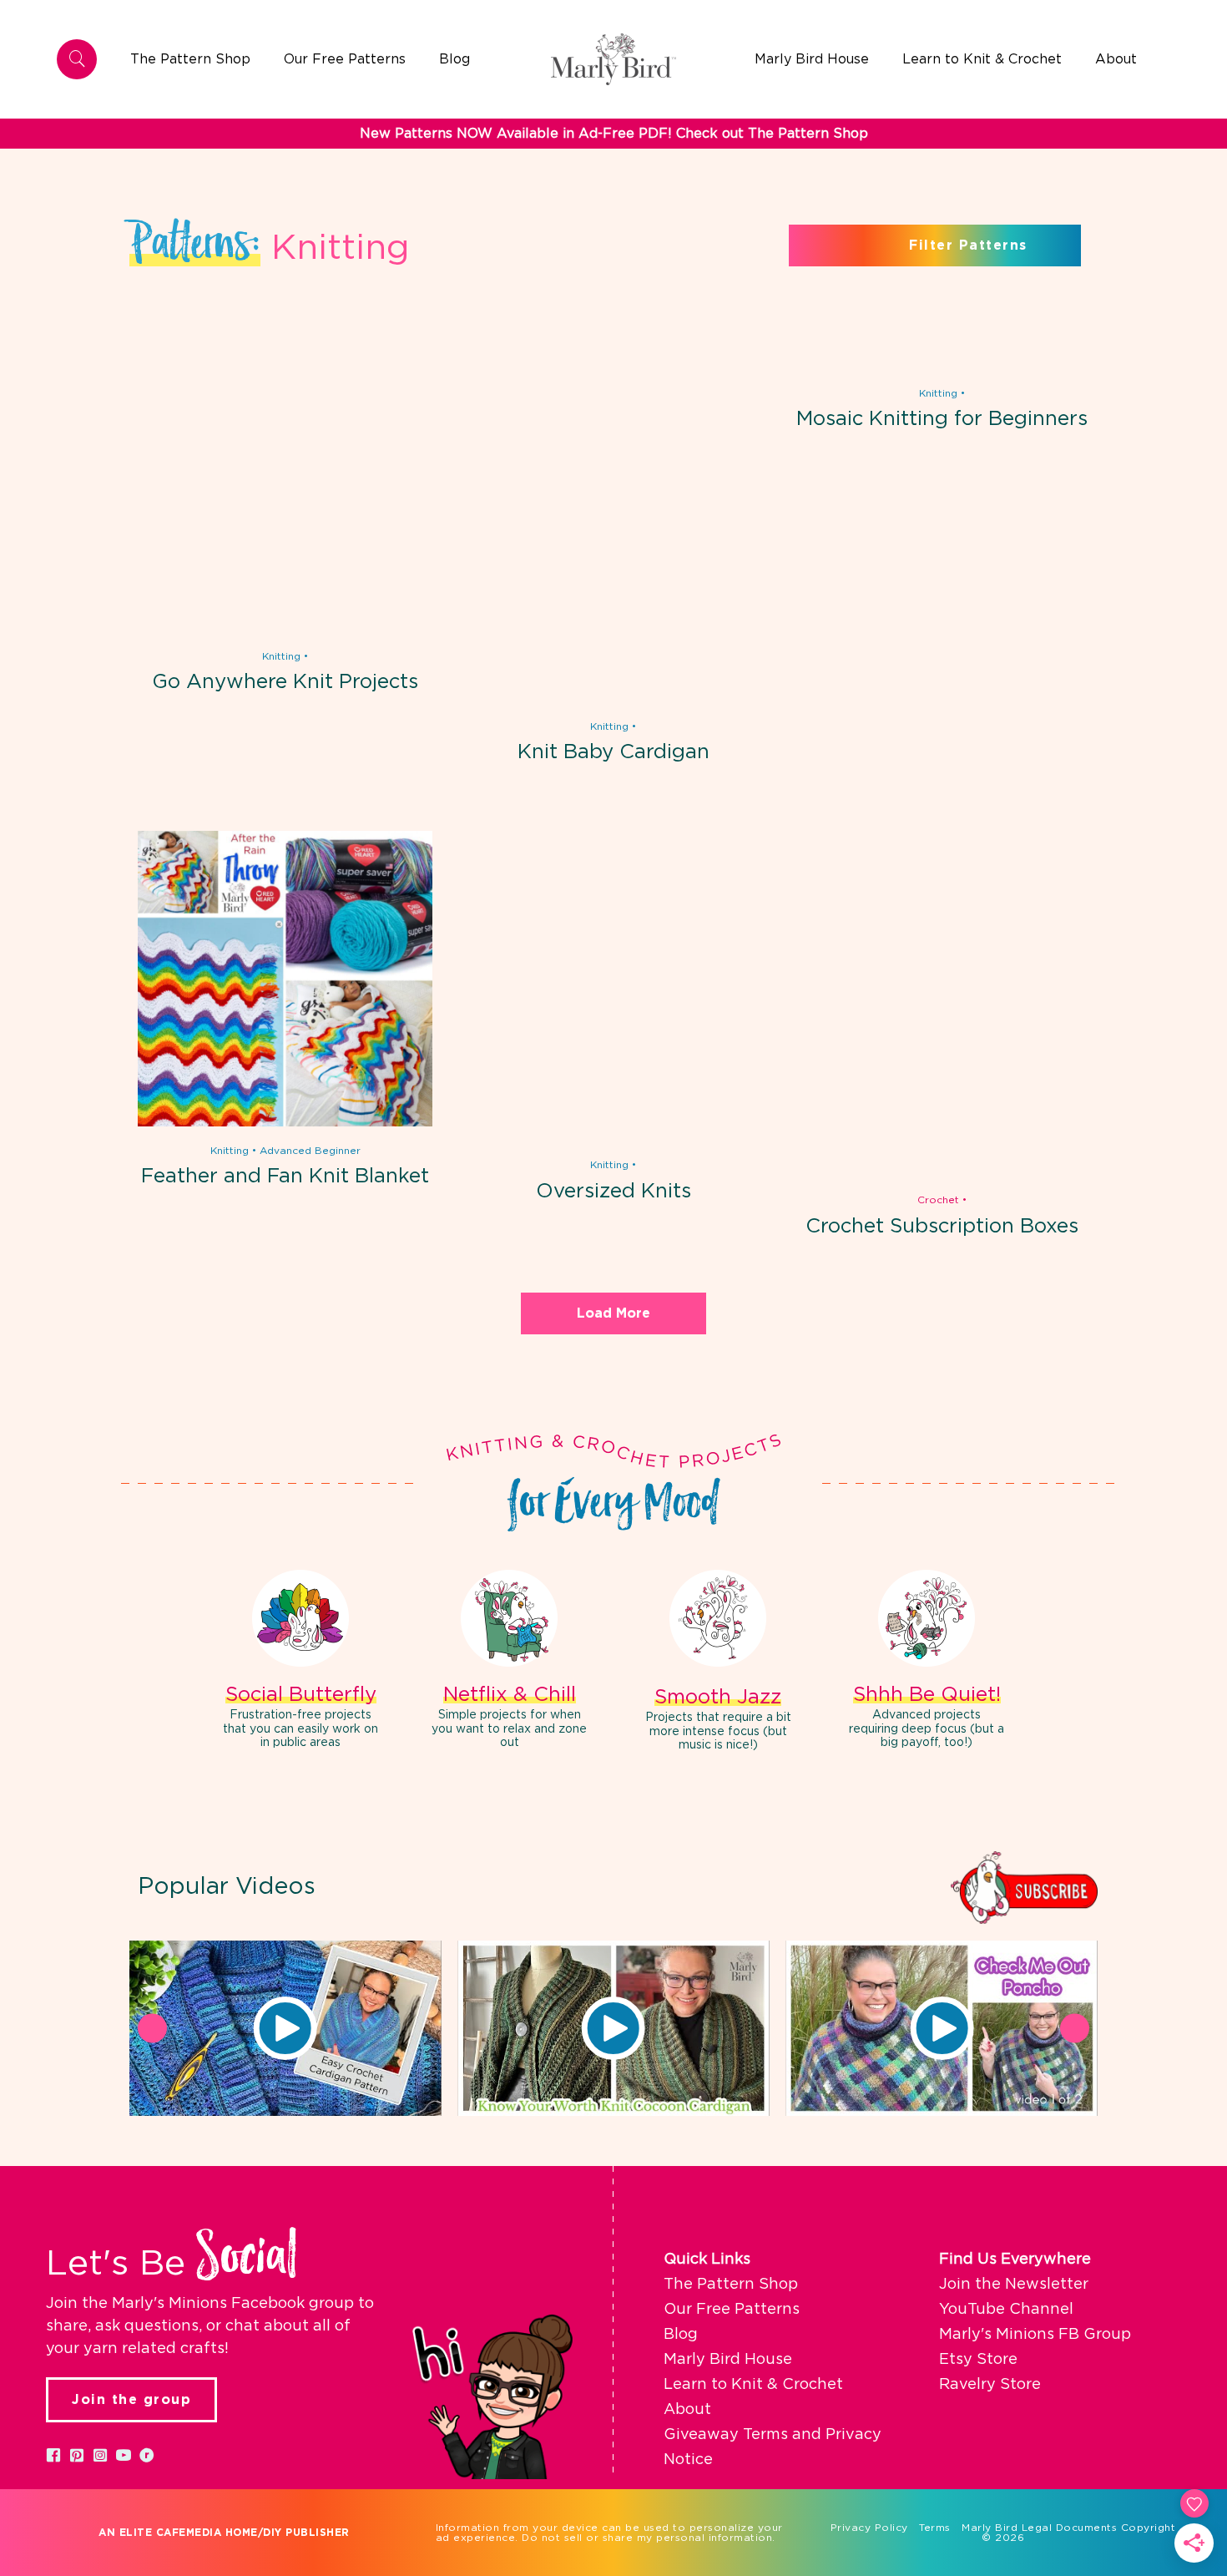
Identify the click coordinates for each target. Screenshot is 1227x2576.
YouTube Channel (1006, 2310)
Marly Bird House (728, 2360)
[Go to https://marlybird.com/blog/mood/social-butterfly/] (300, 1662)
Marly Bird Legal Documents (1039, 2528)
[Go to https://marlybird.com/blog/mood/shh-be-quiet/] (927, 1662)
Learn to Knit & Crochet (753, 2385)
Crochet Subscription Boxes (942, 1227)
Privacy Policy (869, 2528)
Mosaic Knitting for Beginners (942, 419)
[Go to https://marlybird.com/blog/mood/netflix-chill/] (509, 1662)
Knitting (281, 656)
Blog (681, 2335)
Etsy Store (978, 2360)
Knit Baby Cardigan (613, 752)
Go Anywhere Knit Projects (285, 682)
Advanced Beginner (310, 1151)
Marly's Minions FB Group (1035, 2335)
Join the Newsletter (1014, 2285)
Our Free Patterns (732, 2310)
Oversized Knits (613, 1192)
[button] (285, 2028)
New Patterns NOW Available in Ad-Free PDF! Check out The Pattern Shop (614, 134)
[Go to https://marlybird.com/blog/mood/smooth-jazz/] (718, 1663)
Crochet (938, 1200)
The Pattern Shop (731, 2285)
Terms (935, 2528)
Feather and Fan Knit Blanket (285, 1177)
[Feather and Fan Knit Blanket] (285, 1123)
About (687, 2410)
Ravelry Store (990, 2385)
